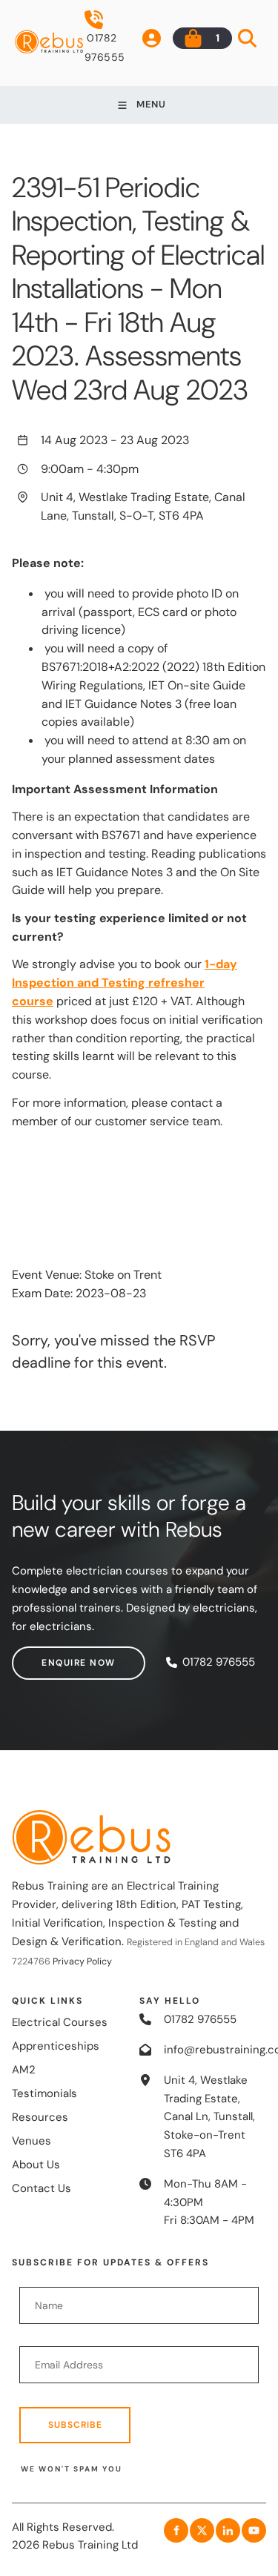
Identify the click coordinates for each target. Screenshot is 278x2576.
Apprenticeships (56, 2046)
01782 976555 (105, 47)
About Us (36, 2165)
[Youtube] (254, 2530)
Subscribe (75, 2425)
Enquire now (49, 1655)
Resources (40, 2117)
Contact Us (42, 2188)
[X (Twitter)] (202, 2530)
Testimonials (44, 2093)
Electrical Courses (60, 2022)
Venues (32, 2141)
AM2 (24, 2070)
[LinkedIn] (228, 2530)
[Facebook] (176, 2530)
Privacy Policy (82, 1961)
